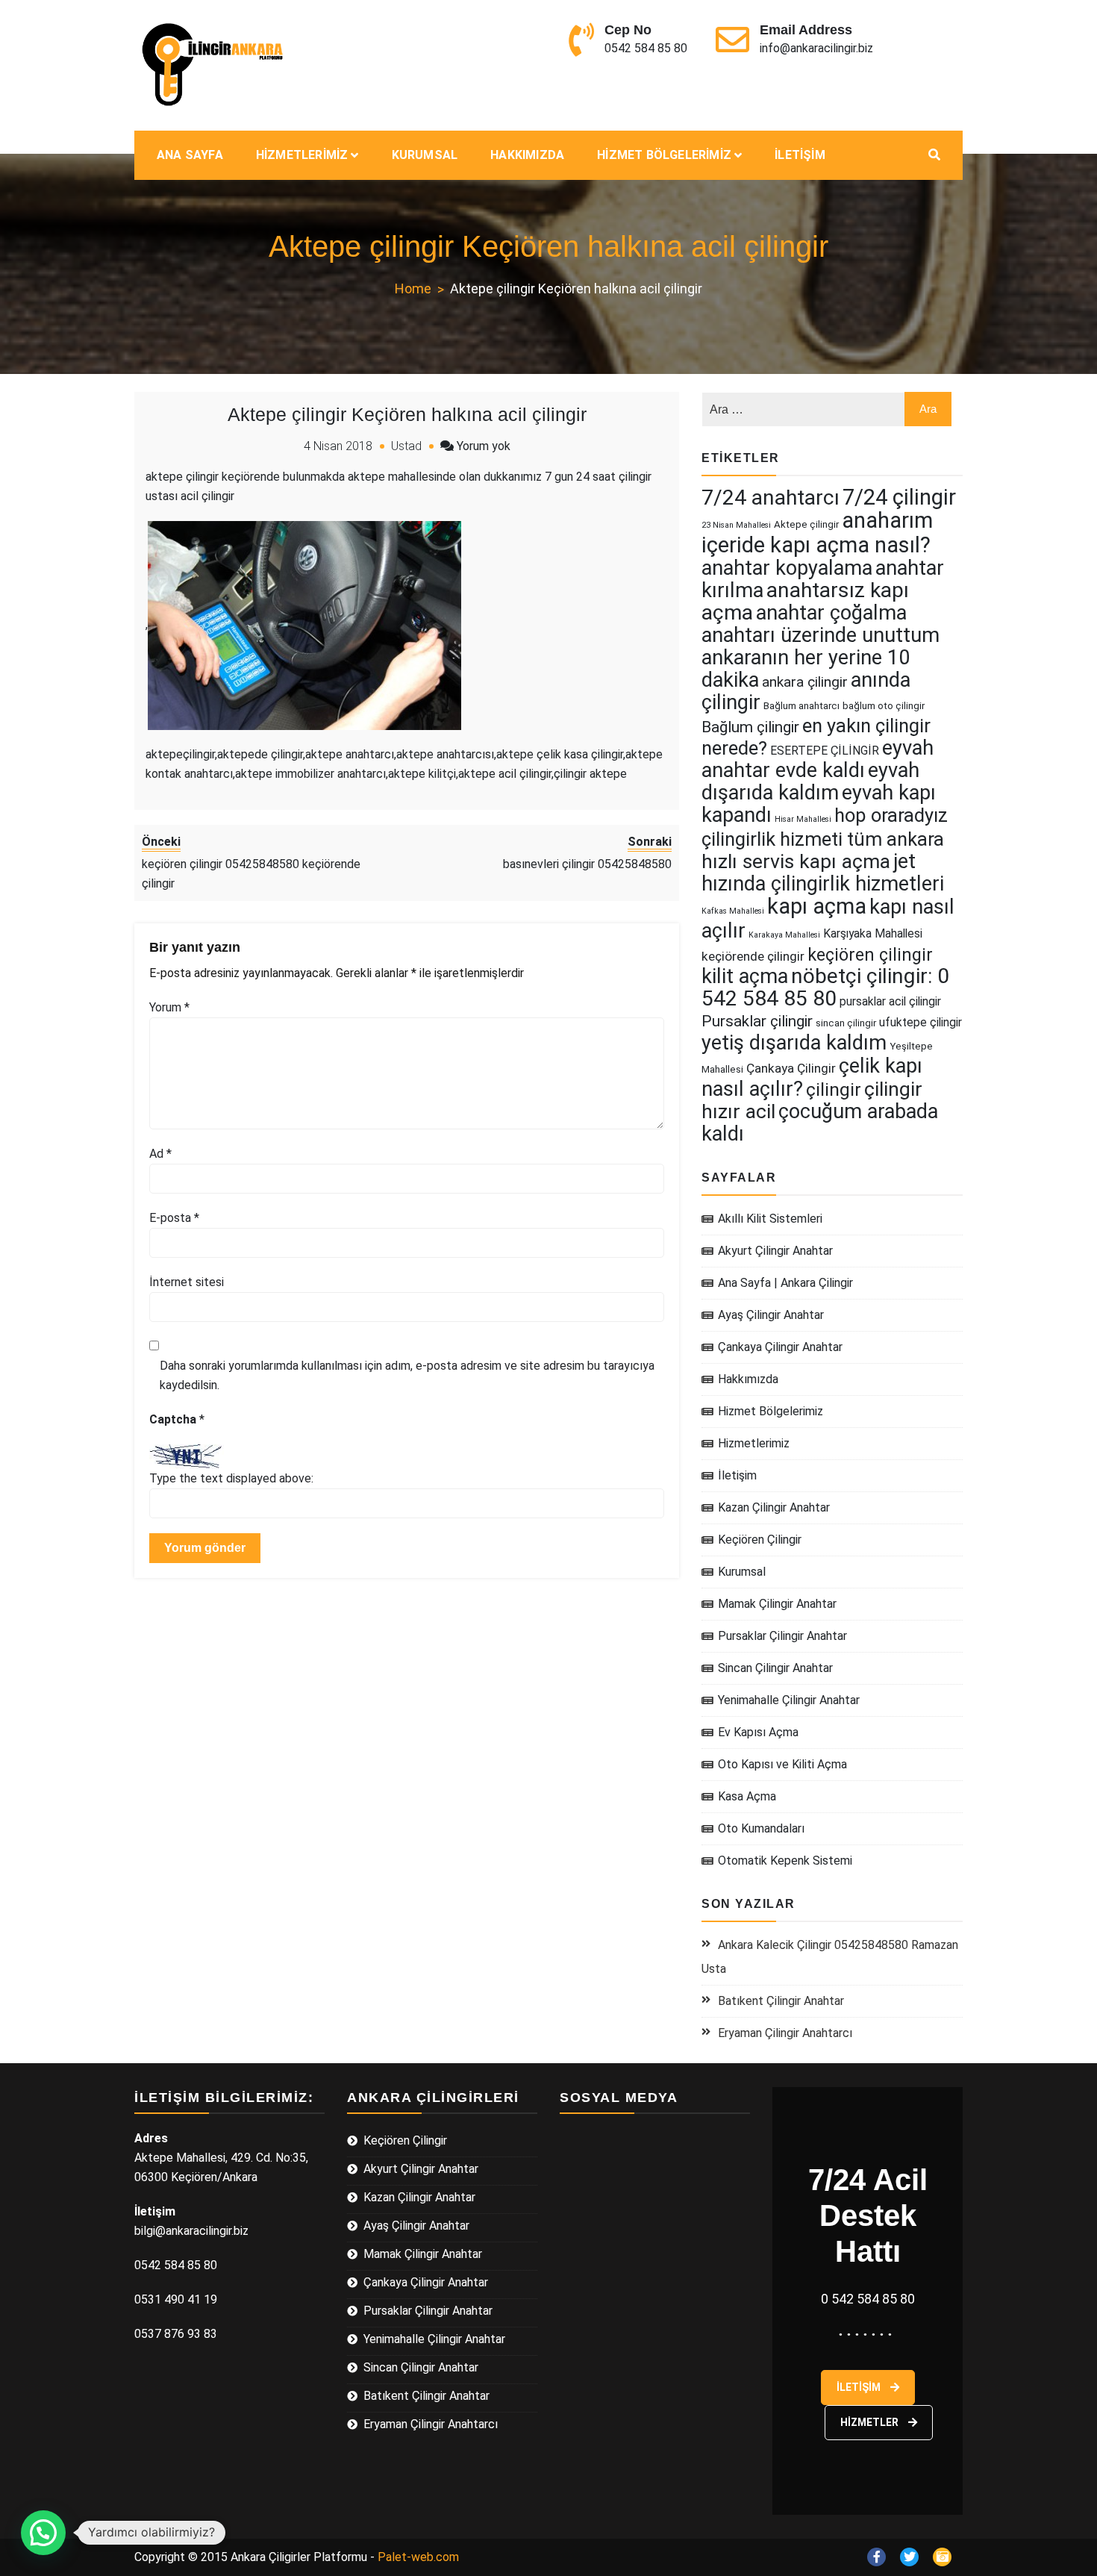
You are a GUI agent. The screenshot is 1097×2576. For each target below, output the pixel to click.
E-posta (174, 1218)
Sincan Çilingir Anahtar (775, 1668)
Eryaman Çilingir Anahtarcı (785, 2033)
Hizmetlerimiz (302, 155)
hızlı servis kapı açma (796, 861)
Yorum (169, 1007)
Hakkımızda (527, 155)
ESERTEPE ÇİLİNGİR (825, 751)
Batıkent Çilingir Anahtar (781, 2001)
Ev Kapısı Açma (758, 1732)
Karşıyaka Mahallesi (873, 933)
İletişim (800, 155)
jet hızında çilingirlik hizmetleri (823, 873)
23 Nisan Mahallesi (736, 525)
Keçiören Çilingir (760, 1540)
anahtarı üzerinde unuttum (821, 635)
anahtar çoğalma (831, 613)
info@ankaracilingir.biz (816, 48)
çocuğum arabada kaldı (820, 1123)
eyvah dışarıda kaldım (810, 782)
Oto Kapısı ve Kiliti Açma (782, 1764)
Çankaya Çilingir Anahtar (780, 1347)
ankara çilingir (805, 682)
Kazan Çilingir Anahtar (774, 1507)
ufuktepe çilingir (921, 1022)
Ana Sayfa (190, 155)
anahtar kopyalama (787, 568)
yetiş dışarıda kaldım (794, 1043)
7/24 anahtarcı (771, 498)
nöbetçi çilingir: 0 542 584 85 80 (825, 987)
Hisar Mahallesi (803, 819)
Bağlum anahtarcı (801, 706)
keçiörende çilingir (753, 956)
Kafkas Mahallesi (733, 911)
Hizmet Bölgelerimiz (664, 155)
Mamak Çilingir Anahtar (777, 1604)
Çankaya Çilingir (791, 1068)
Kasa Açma (747, 1796)
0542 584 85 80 (646, 48)
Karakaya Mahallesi (784, 935)
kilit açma (745, 976)
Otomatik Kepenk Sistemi (785, 1861)
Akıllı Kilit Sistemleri (770, 1219)
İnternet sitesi (187, 1282)
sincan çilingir (846, 1023)
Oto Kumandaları (761, 1828)
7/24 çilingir (899, 497)
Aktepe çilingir (806, 524)
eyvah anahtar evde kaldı (818, 759)
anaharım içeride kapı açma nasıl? (817, 533)
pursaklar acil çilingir (890, 1001)
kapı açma (817, 906)
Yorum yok (484, 446)
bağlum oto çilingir (884, 706)
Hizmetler (871, 2422)
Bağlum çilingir (750, 727)
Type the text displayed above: (231, 1478)
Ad (160, 1154)
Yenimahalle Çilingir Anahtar (789, 1700)
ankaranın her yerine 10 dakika (806, 669)
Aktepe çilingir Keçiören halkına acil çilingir (407, 414)
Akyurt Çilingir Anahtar (775, 1251)
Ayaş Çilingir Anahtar (771, 1315)
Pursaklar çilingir (757, 1021)
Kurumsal (425, 155)
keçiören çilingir (870, 955)
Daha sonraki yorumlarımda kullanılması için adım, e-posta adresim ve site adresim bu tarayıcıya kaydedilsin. (407, 1375)
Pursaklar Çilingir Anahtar (782, 1636)
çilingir (834, 1089)
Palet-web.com (418, 2557)
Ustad (406, 446)
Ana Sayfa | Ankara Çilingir (785, 1283)
